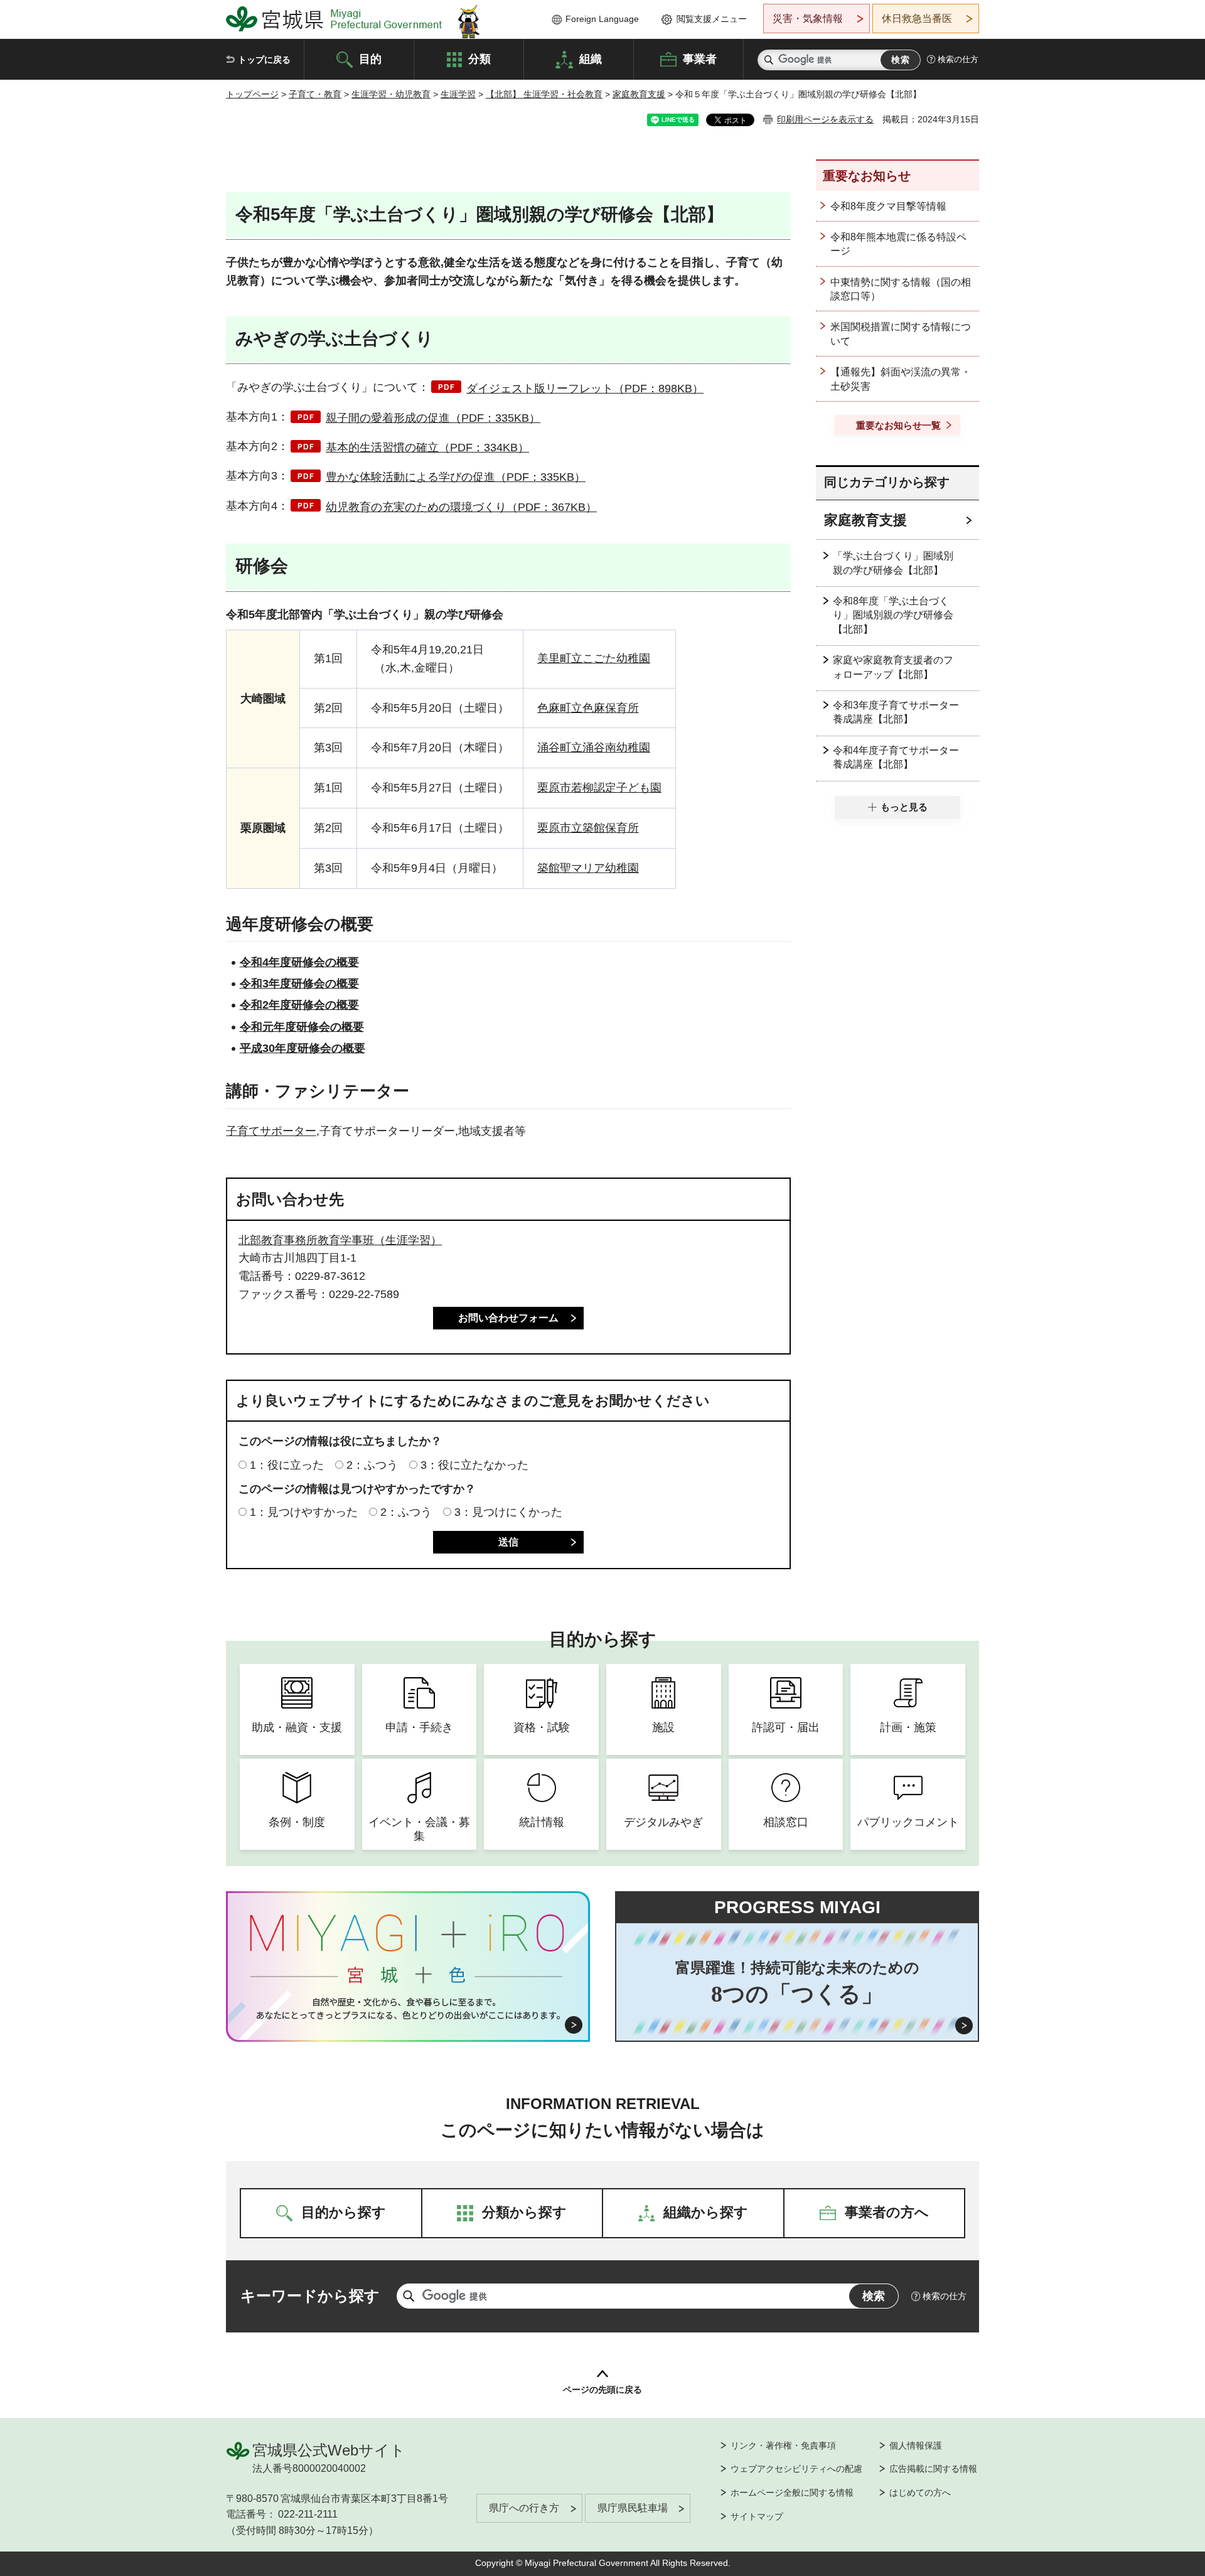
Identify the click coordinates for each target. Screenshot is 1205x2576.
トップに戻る (264, 60)
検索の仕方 (958, 59)
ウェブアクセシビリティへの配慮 (796, 2469)
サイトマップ (757, 2516)
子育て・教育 (315, 94)
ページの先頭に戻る (602, 2390)
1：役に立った (287, 1465)
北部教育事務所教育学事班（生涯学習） (340, 1240)
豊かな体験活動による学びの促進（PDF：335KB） (456, 477)
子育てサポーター (271, 1131)
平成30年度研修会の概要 (303, 1048)
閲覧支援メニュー (712, 19)
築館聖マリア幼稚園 (588, 868)
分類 (479, 58)
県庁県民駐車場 (633, 2508)
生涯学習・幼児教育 (391, 94)
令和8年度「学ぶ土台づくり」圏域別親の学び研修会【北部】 (893, 615)
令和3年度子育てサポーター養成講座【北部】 (896, 712)
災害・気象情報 (808, 19)
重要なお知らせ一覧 (898, 425)
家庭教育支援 (639, 94)
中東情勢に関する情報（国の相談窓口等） (901, 289)
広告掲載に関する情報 (933, 2469)
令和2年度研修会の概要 (299, 1005)
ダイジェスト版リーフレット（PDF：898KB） (585, 389)
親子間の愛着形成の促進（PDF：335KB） (433, 418)
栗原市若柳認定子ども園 (599, 788)
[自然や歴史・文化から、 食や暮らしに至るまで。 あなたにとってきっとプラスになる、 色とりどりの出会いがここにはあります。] (408, 2009)
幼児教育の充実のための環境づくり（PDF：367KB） (461, 507)
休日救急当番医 (917, 19)
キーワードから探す (310, 2296)
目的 (370, 58)
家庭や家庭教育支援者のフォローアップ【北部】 (893, 667)
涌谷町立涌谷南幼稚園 (594, 748)
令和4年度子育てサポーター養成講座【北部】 (896, 757)
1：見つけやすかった (304, 1512)
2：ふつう (372, 1465)
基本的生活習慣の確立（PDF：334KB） (427, 448)
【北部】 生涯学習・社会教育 (544, 94)
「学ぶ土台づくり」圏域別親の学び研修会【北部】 (893, 563)
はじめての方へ (920, 2493)
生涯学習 (458, 94)
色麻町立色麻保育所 (588, 708)
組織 (591, 58)
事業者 (700, 58)
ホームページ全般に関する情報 (792, 2493)
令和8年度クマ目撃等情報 (888, 206)
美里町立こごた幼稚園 (594, 658)
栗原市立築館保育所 (588, 828)
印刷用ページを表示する (825, 119)
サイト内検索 (769, 60)
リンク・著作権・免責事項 (783, 2445)
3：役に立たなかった (474, 1465)
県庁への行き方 (524, 2508)
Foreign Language (602, 19)
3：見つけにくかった (508, 1512)
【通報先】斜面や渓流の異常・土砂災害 (901, 379)
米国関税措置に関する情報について (901, 334)
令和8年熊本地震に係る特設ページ (898, 244)
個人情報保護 (916, 2445)
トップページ (252, 94)
